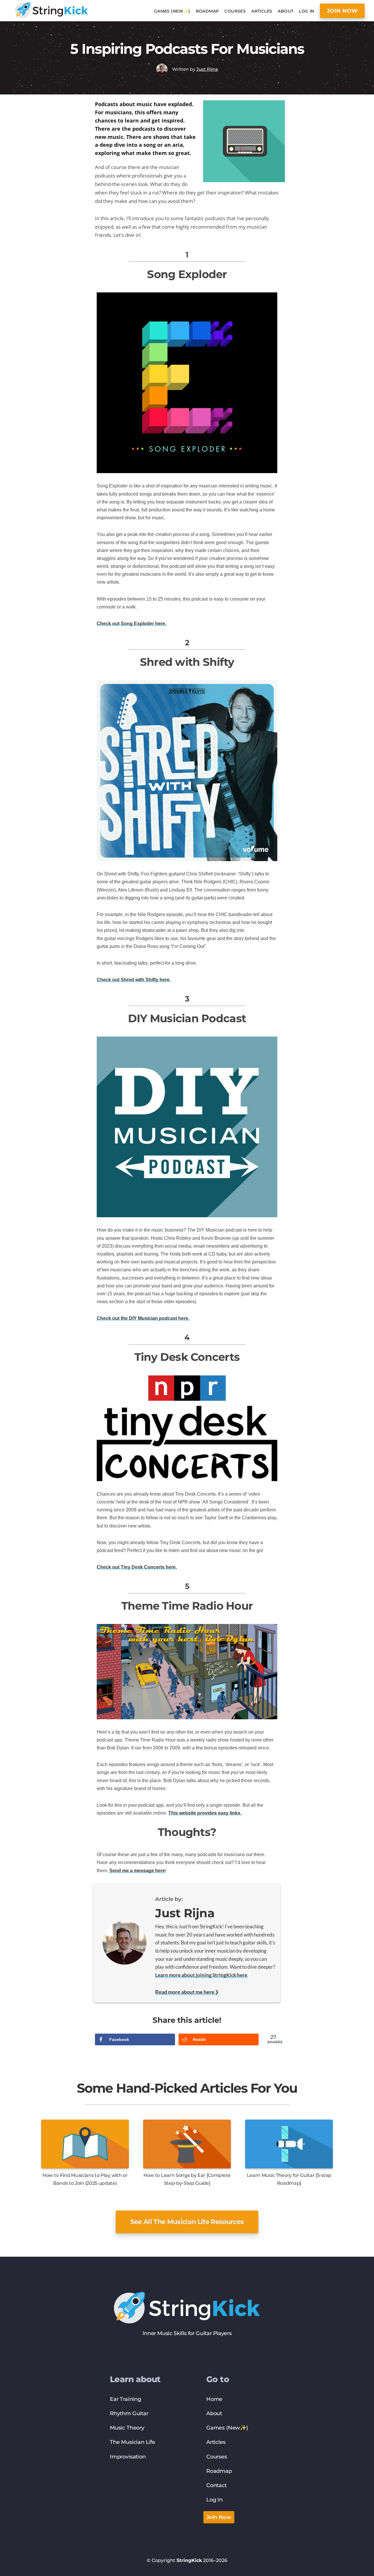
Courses (217, 2457)
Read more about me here (185, 1992)
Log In (214, 2500)
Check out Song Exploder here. (131, 624)
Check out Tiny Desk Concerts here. (137, 1567)
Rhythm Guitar (129, 2413)
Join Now (219, 2517)
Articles (216, 2442)
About (214, 2413)
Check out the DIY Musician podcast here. (143, 1318)
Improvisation (128, 2457)
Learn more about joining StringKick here (201, 1975)
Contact (217, 2485)
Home (214, 2399)
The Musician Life (133, 2442)
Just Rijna (207, 69)
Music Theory (127, 2428)
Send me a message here (137, 1871)
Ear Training (125, 2399)
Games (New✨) (227, 2428)
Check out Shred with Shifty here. (134, 980)
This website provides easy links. (205, 1813)
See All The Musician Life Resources (187, 2222)
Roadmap (219, 2471)
